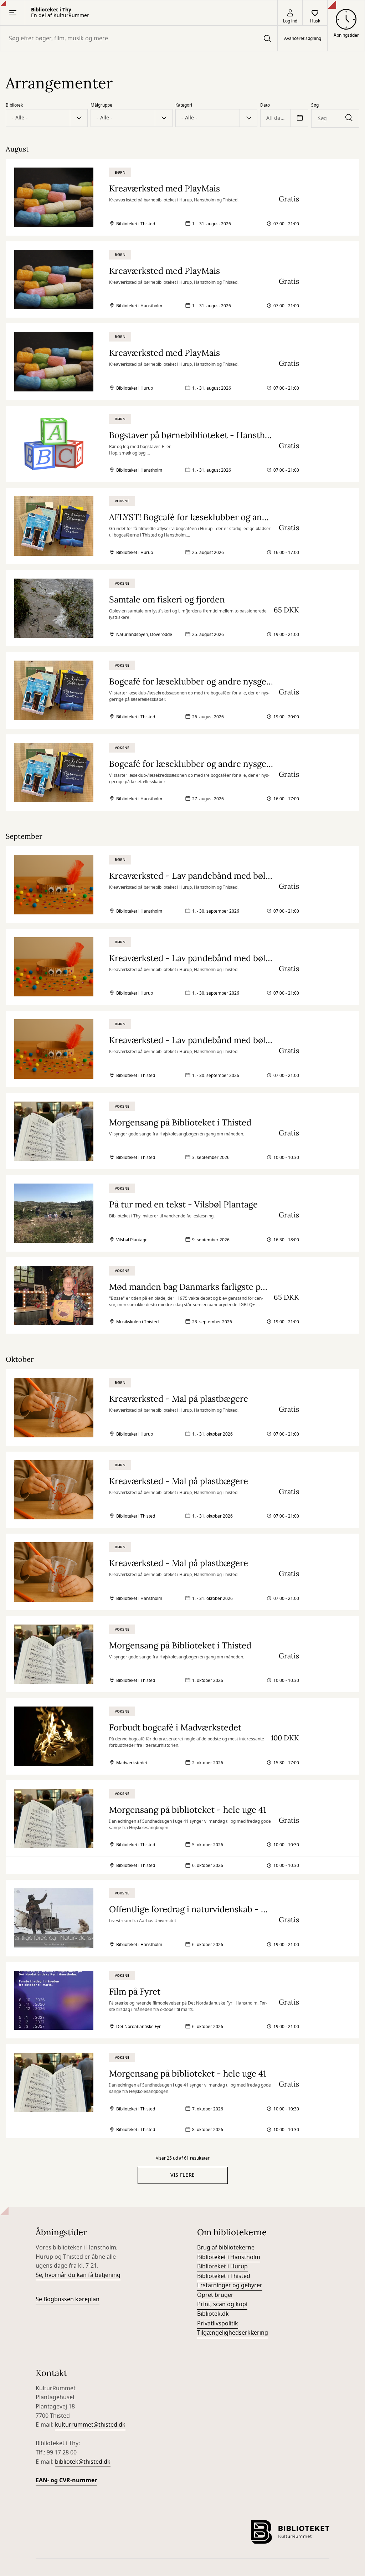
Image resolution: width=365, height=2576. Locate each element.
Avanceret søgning (303, 39)
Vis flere (183, 2175)
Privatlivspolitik (218, 2324)
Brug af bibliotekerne (226, 2248)
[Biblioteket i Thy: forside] (290, 2532)
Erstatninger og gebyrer (230, 2285)
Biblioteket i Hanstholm (229, 2257)
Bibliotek (14, 105)
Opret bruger (215, 2295)
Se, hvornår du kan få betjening (78, 2275)
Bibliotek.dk (213, 2314)
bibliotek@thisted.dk (83, 2462)
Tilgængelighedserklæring (233, 2333)
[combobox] (139, 38)
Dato (265, 105)
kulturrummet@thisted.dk (90, 2425)
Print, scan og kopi (222, 2304)
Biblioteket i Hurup (222, 2267)
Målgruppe (101, 105)
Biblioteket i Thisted (224, 2276)
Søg (315, 105)
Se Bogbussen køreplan (68, 2299)
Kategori (184, 105)
